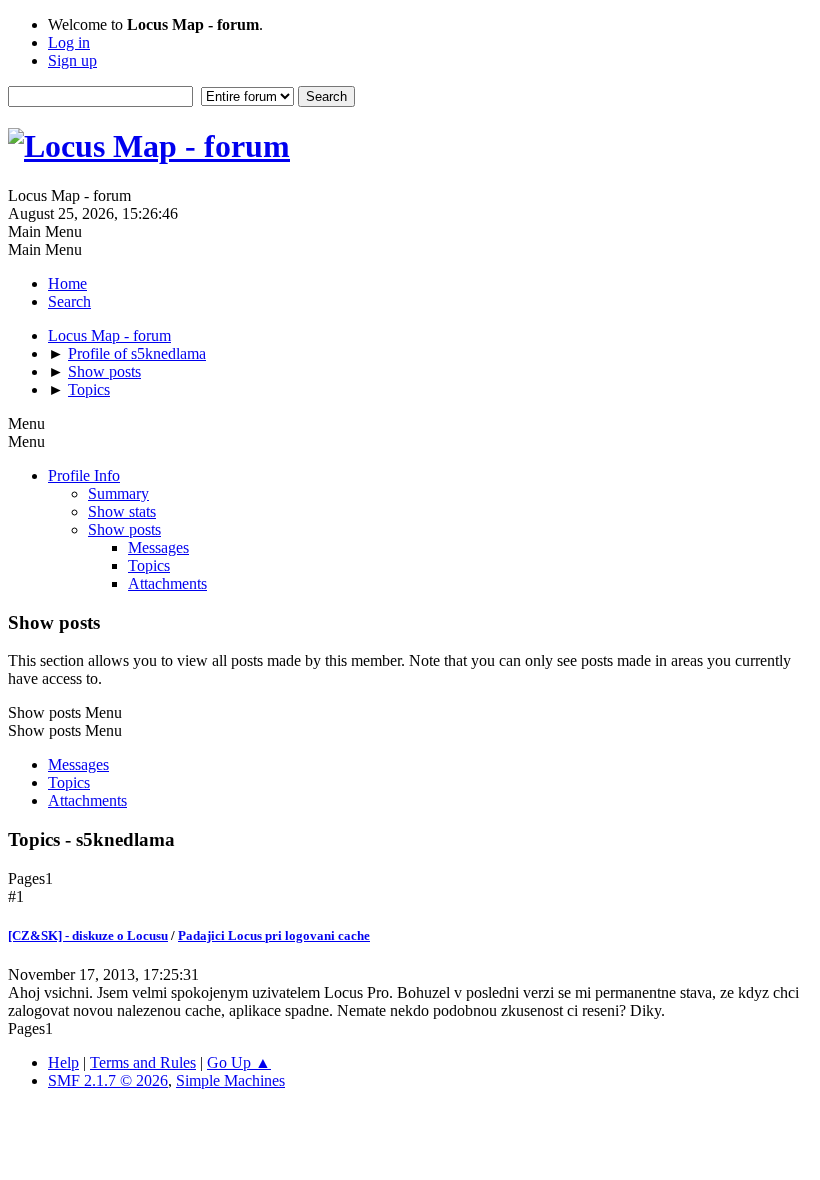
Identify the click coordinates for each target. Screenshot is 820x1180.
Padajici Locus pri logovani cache (274, 935)
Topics (149, 565)
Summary (118, 493)
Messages (158, 547)
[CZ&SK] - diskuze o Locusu (88, 935)
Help (63, 1062)
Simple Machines (230, 1080)
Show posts (124, 529)
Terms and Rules (143, 1062)
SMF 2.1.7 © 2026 (108, 1080)
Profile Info (84, 475)
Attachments (167, 583)
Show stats (122, 511)
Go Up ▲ (239, 1062)
